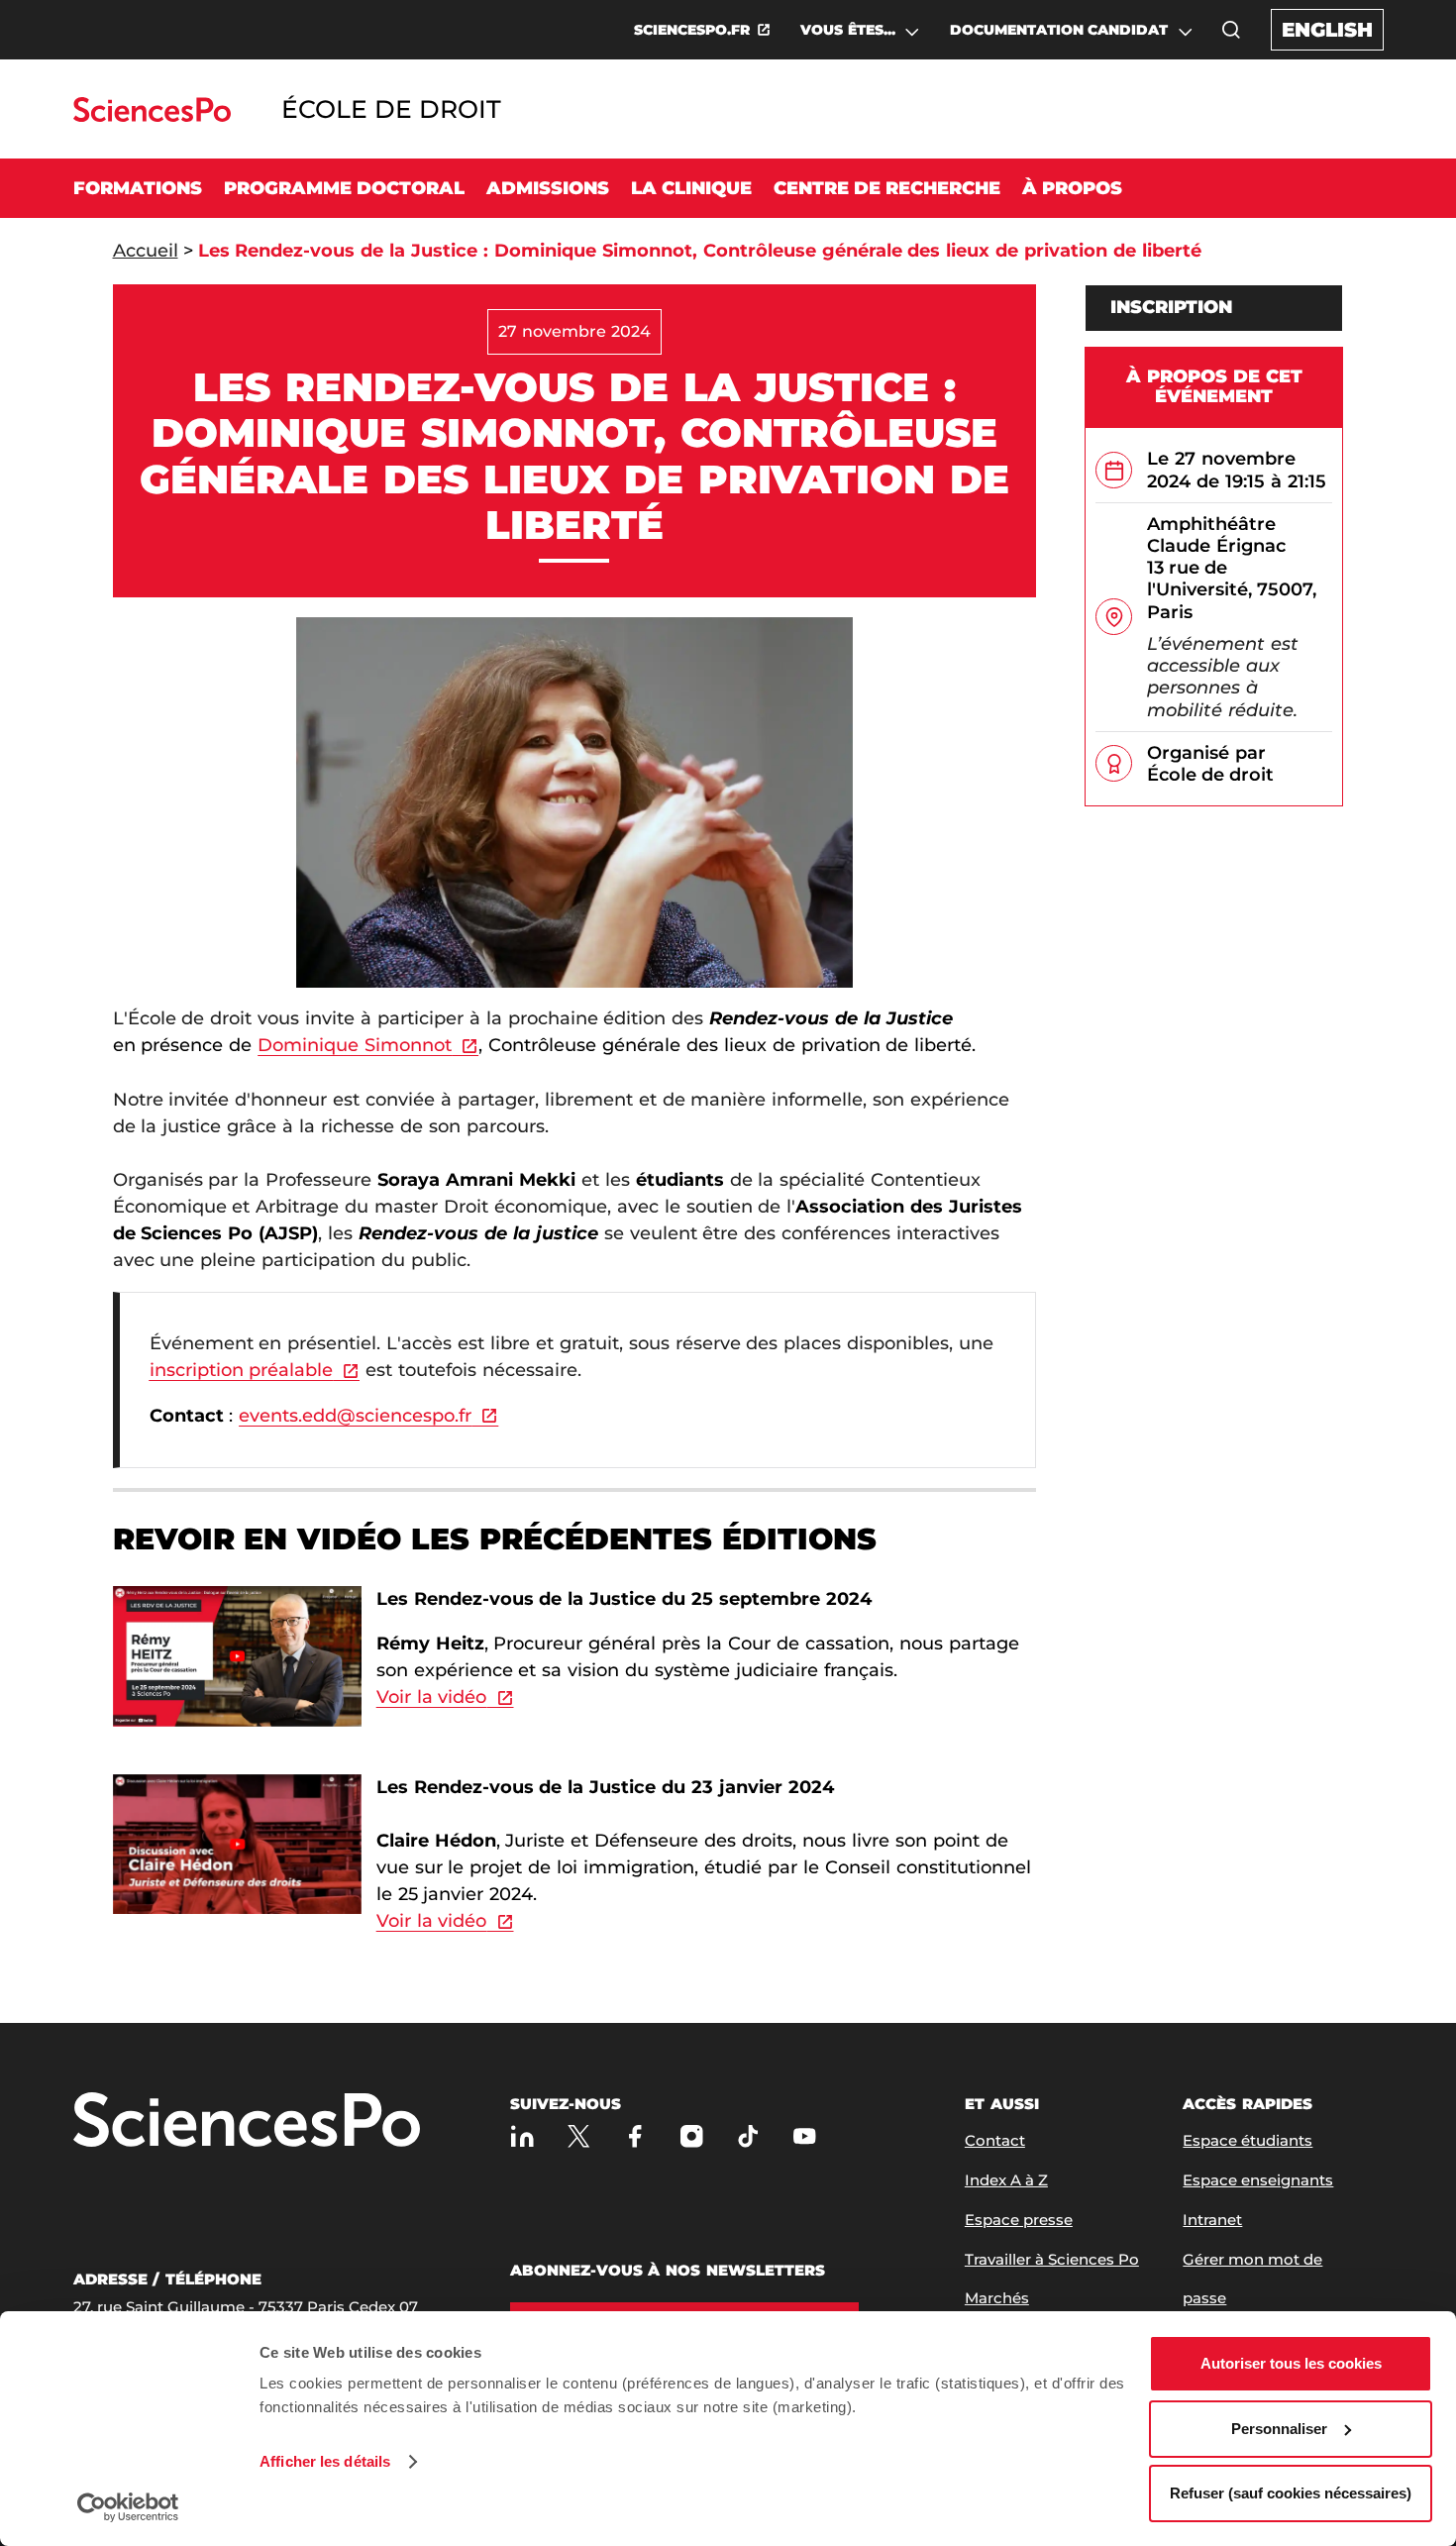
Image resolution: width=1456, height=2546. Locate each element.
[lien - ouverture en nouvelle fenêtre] (238, 1597)
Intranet (1212, 2220)
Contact (995, 2140)
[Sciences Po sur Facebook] (635, 2136)
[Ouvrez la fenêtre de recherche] (1231, 30)
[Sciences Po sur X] (579, 2136)
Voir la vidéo (432, 1697)
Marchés (997, 2298)
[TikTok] (748, 2136)
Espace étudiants (1248, 2140)
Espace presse (1019, 2220)
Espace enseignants (1258, 2180)
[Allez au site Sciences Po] (152, 116)
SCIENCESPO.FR (692, 30)
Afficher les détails (325, 2461)
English (1327, 30)
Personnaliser (1279, 2429)
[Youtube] (805, 2136)
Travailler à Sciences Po (1052, 2259)
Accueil (146, 251)
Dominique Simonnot (355, 1045)
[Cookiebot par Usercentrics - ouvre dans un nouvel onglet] (128, 2507)
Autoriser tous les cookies (1291, 2363)
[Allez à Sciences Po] (247, 2122)
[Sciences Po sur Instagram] (692, 2136)
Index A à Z (1006, 2180)
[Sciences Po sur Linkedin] (522, 2136)
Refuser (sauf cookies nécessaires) (1291, 2493)
